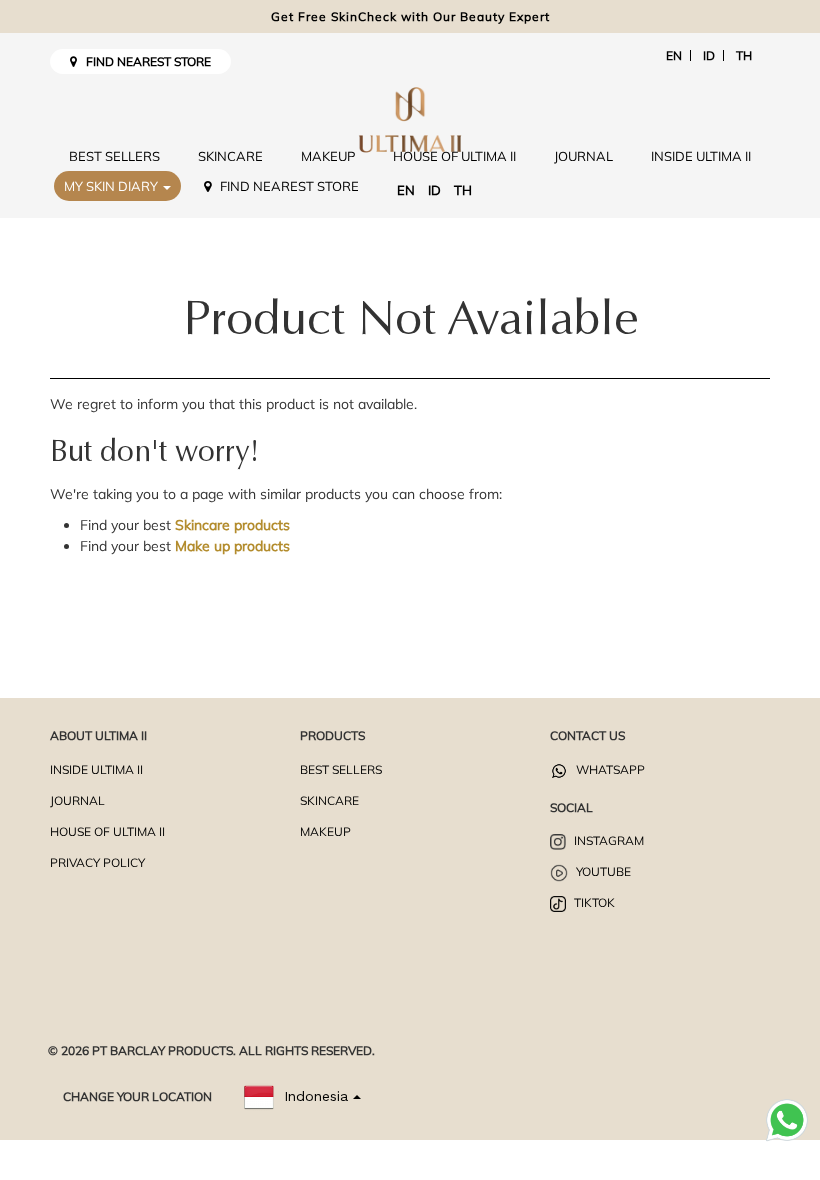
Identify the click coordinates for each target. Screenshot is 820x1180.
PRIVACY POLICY (97, 862)
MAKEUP (328, 156)
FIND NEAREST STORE (144, 61)
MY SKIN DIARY (112, 186)
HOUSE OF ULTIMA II (454, 156)
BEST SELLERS (114, 156)
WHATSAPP (609, 769)
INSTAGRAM (607, 840)
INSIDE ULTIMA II (701, 156)
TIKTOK (593, 902)
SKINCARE (230, 156)
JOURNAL (583, 156)
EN (674, 55)
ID (709, 55)
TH (744, 55)
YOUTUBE (602, 871)
